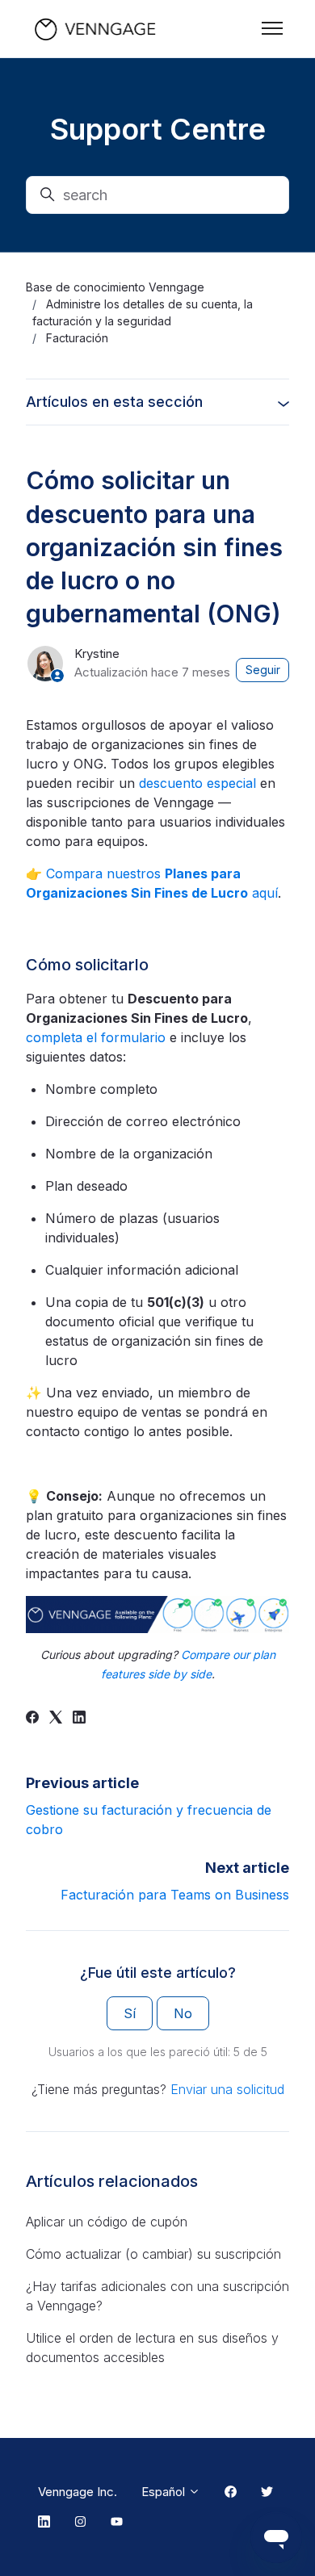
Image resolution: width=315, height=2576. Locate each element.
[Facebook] (32, 1719)
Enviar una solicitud (227, 2089)
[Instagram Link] (80, 2523)
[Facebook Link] (231, 2492)
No (183, 2013)
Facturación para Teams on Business (175, 1895)
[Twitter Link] (267, 2492)
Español (165, 2492)
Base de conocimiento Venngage (115, 287)
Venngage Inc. (78, 2492)
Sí (130, 2013)
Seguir (263, 670)
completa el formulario (96, 1037)
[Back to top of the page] (31, 2545)
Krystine (97, 653)
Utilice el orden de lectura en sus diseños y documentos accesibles (152, 2348)
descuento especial (197, 783)
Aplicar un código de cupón (107, 2222)
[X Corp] (56, 1719)
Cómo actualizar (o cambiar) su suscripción (153, 2254)
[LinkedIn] (79, 1719)
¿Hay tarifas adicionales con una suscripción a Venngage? (157, 2296)
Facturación (77, 338)
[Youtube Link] (117, 2523)
